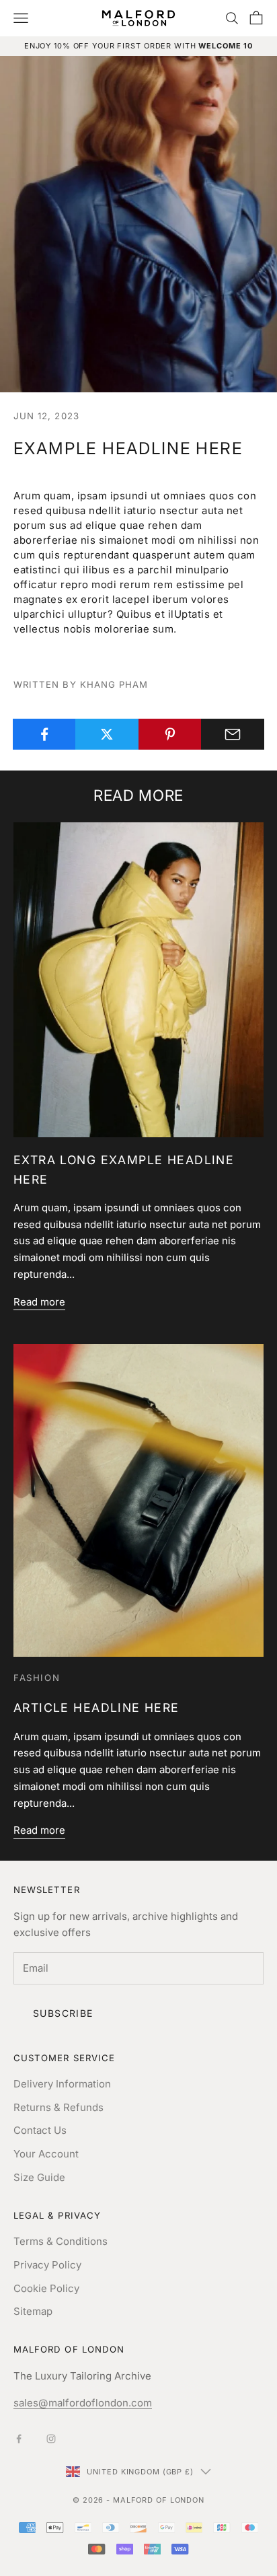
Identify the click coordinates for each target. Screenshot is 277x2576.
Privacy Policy (47, 2265)
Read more (39, 1302)
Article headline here (96, 1708)
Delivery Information (62, 2084)
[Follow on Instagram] (51, 2439)
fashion (37, 1678)
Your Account (46, 2154)
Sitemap (33, 2311)
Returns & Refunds (58, 2107)
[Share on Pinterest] (170, 734)
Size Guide (39, 2177)
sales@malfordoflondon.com (83, 2403)
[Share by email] (233, 734)
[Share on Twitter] (107, 734)
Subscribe (63, 2013)
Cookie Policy (46, 2288)
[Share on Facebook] (44, 734)
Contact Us (40, 2130)
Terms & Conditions (61, 2241)
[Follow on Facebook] (19, 2439)
